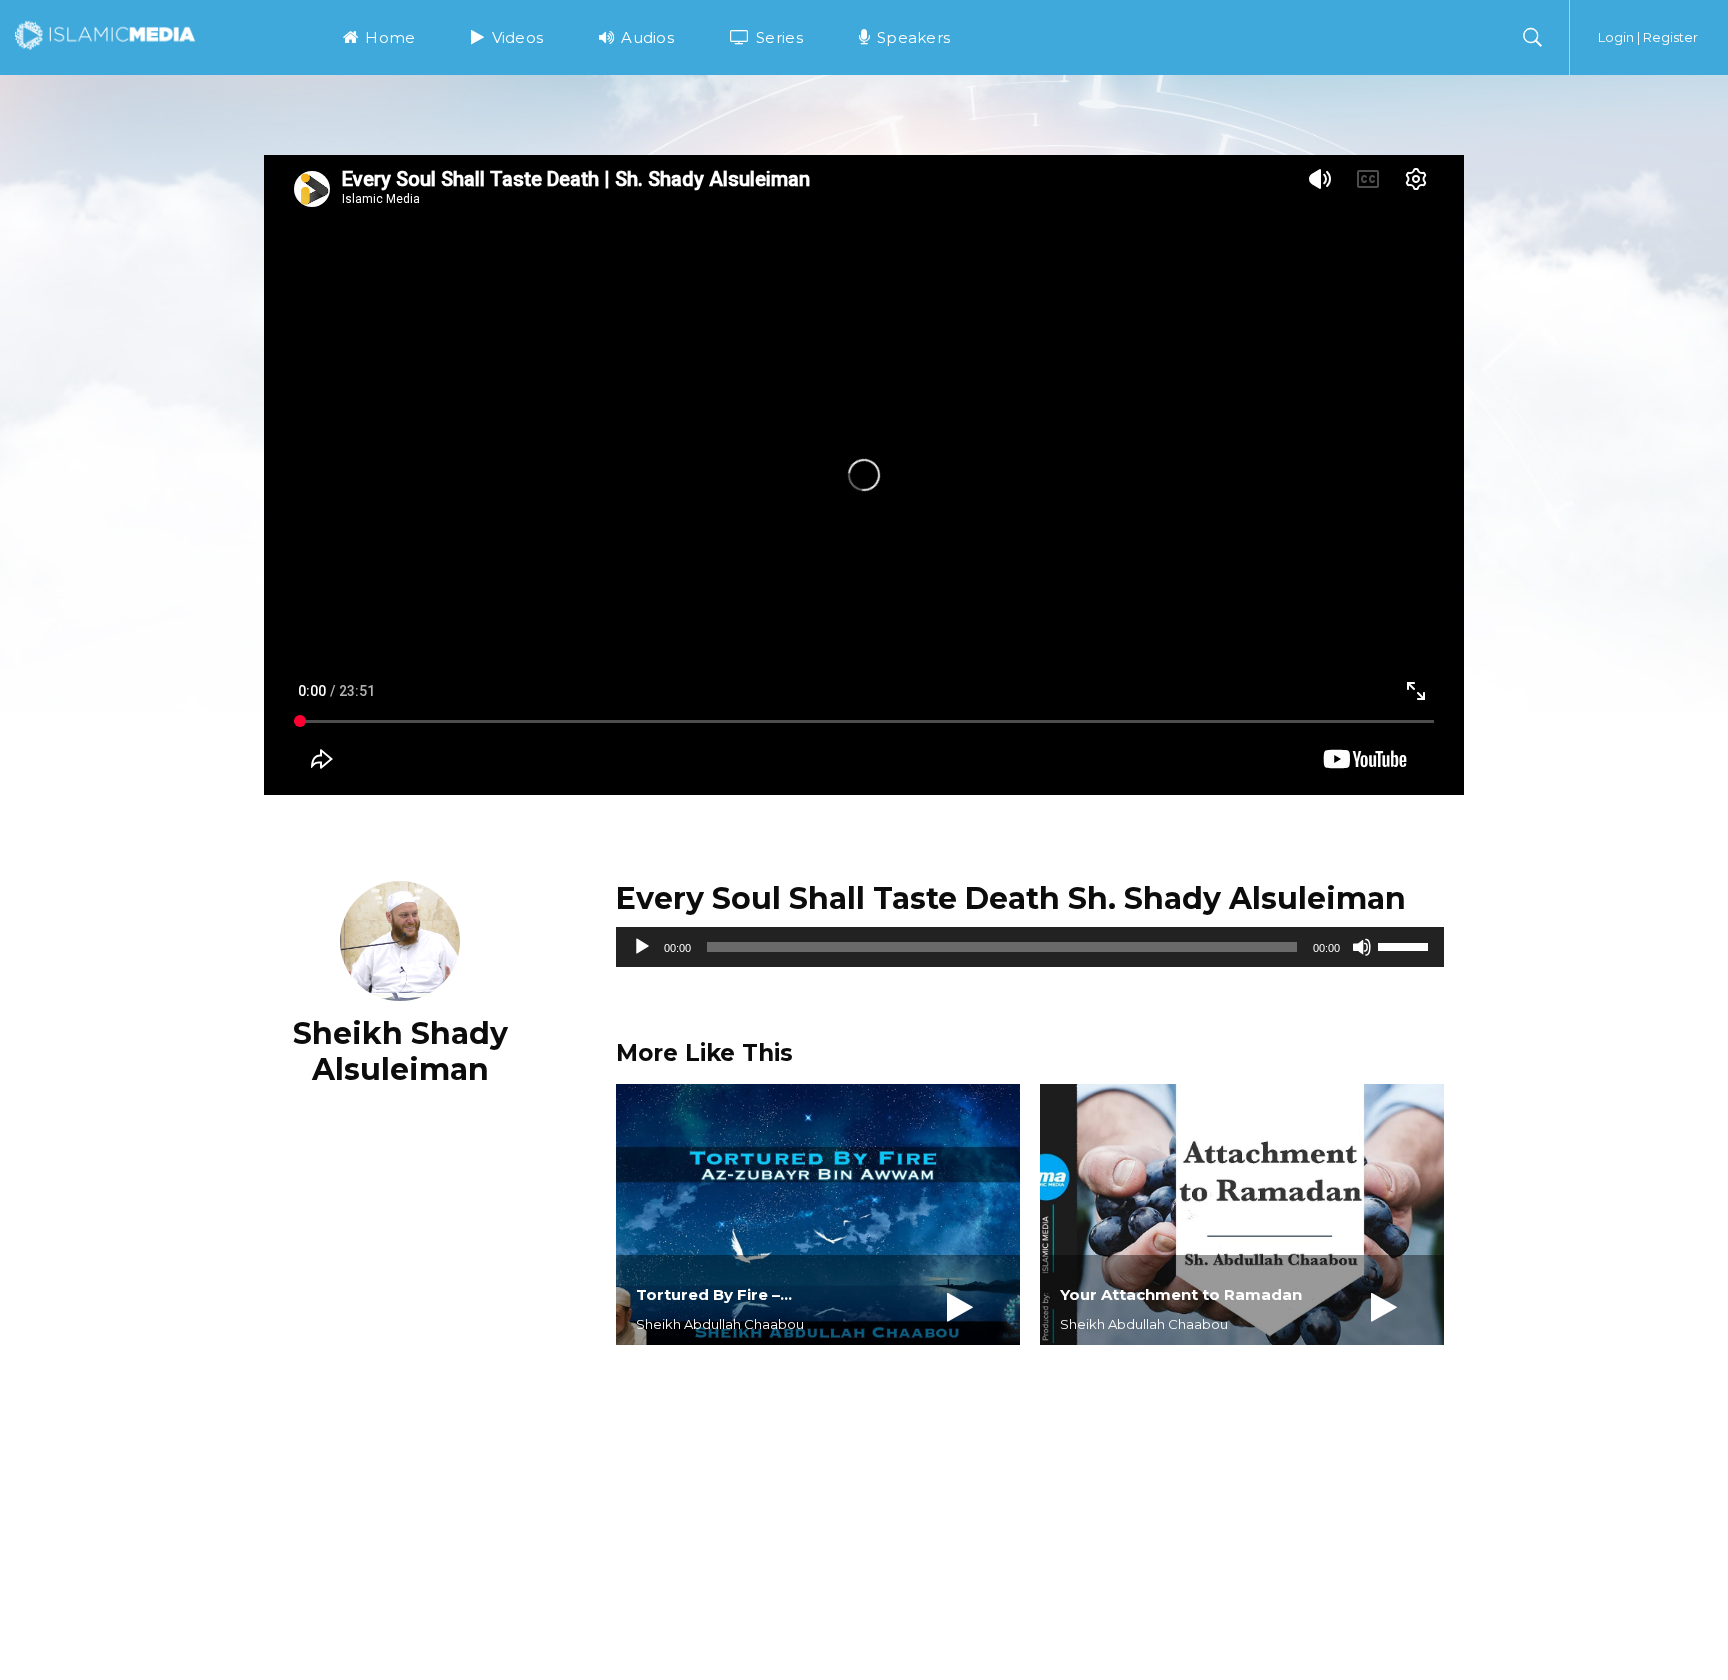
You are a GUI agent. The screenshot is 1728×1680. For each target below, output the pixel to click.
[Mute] (1362, 947)
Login (1616, 37)
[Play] (642, 947)
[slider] (1406, 945)
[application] (1030, 947)
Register (1670, 37)
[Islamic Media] (105, 34)
